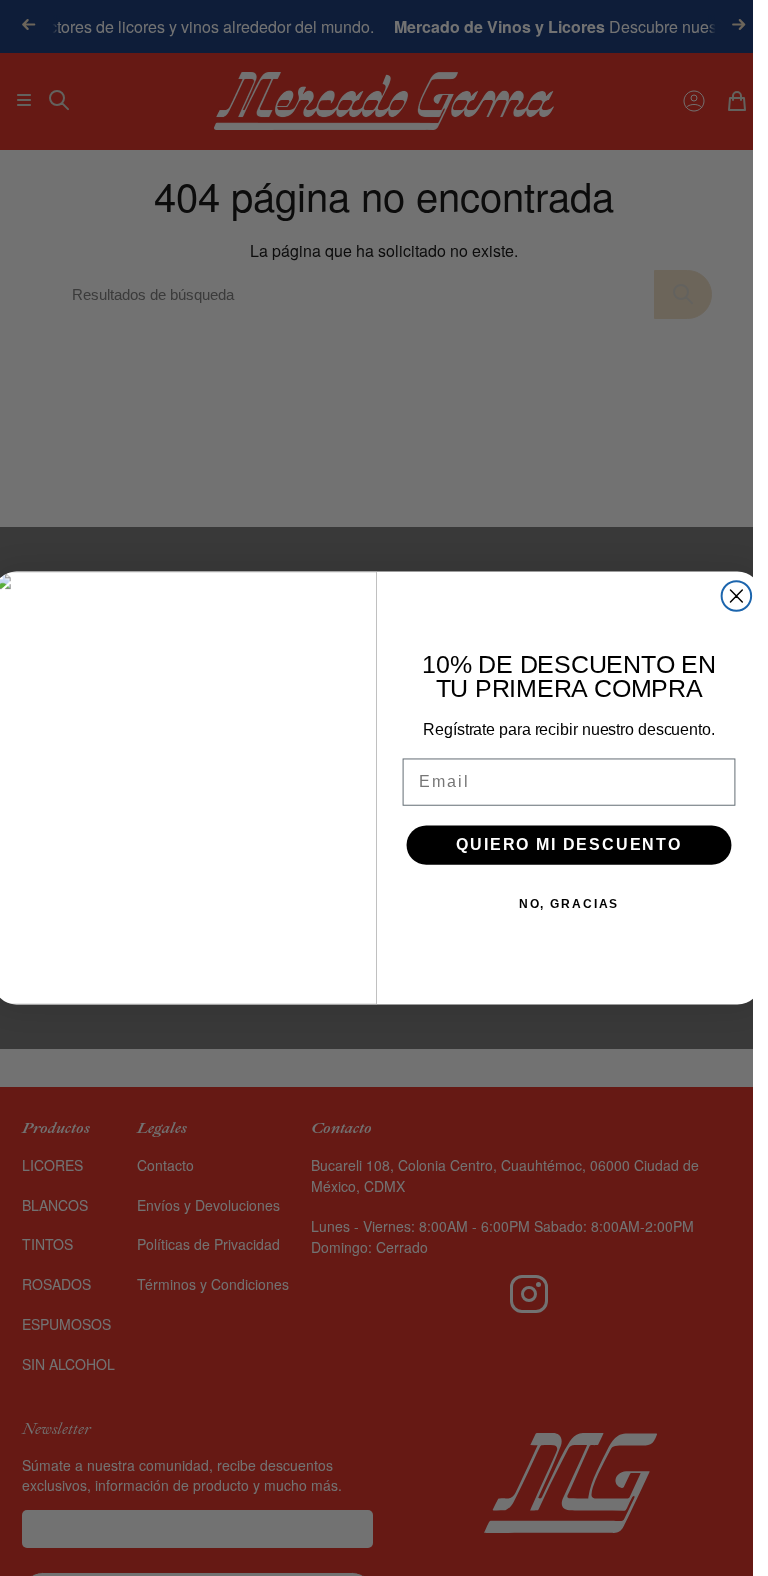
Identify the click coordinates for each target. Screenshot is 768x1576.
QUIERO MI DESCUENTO (568, 844)
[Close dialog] (736, 596)
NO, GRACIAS (568, 904)
